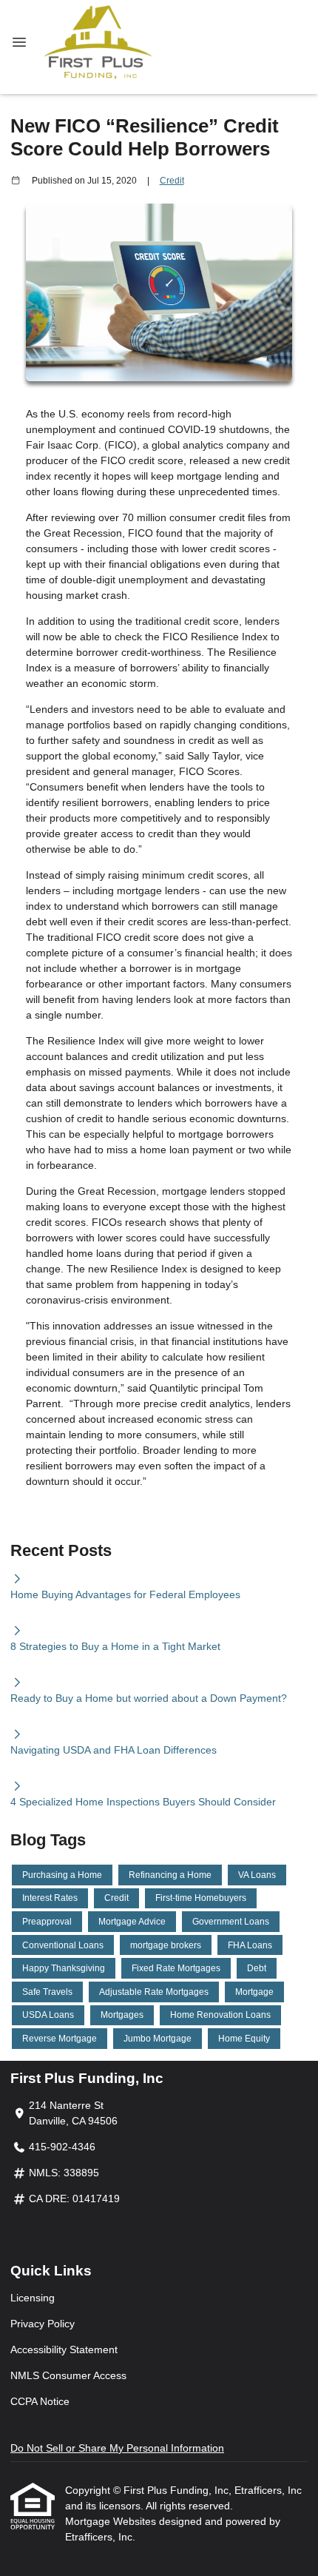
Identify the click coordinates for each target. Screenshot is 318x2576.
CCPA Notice (40, 2401)
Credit (172, 180)
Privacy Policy (43, 2324)
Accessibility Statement (64, 2349)
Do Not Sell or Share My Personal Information (117, 2448)
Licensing (33, 2298)
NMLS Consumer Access (68, 2375)
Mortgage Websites (112, 2521)
